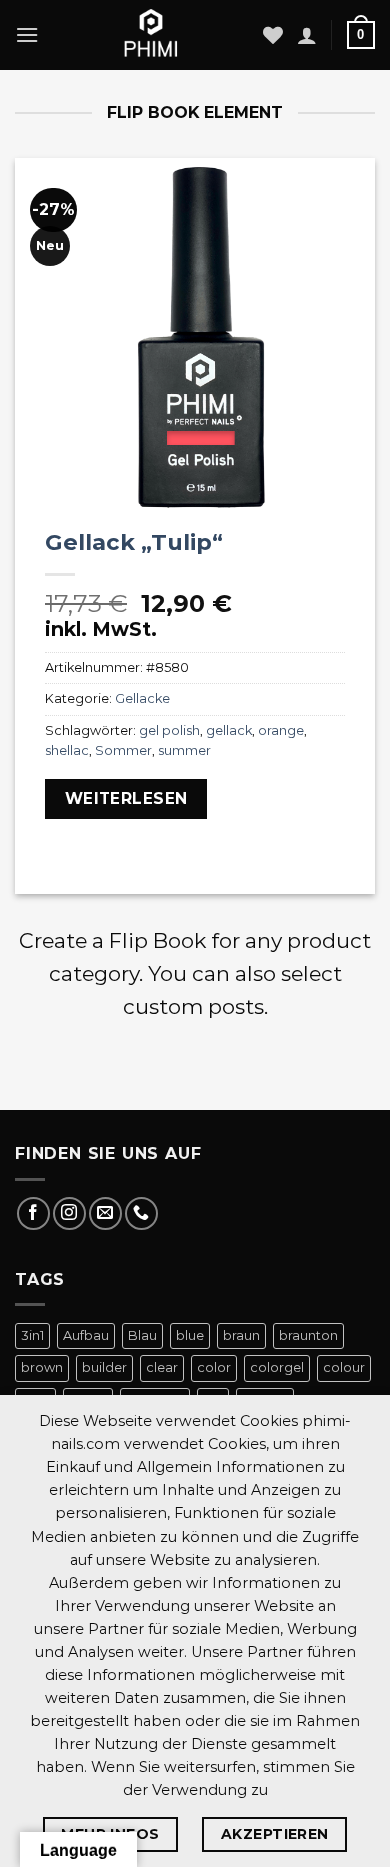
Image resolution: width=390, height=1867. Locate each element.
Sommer (123, 750)
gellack (229, 730)
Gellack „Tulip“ (134, 542)
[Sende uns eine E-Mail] (105, 1213)
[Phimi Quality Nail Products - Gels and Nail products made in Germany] (151, 35)
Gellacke (142, 698)
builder (104, 1367)
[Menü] (27, 34)
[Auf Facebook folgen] (33, 1213)
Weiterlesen (126, 798)
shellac (67, 750)
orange (281, 730)
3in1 (32, 1335)
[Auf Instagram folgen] (69, 1213)
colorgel (277, 1367)
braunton (308, 1335)
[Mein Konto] (307, 35)
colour (344, 1367)
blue (190, 1335)
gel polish (169, 730)
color (214, 1367)
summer (184, 750)
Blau (142, 1335)
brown (42, 1367)
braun (241, 1335)
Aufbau (86, 1335)
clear (162, 1367)
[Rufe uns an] (141, 1213)
